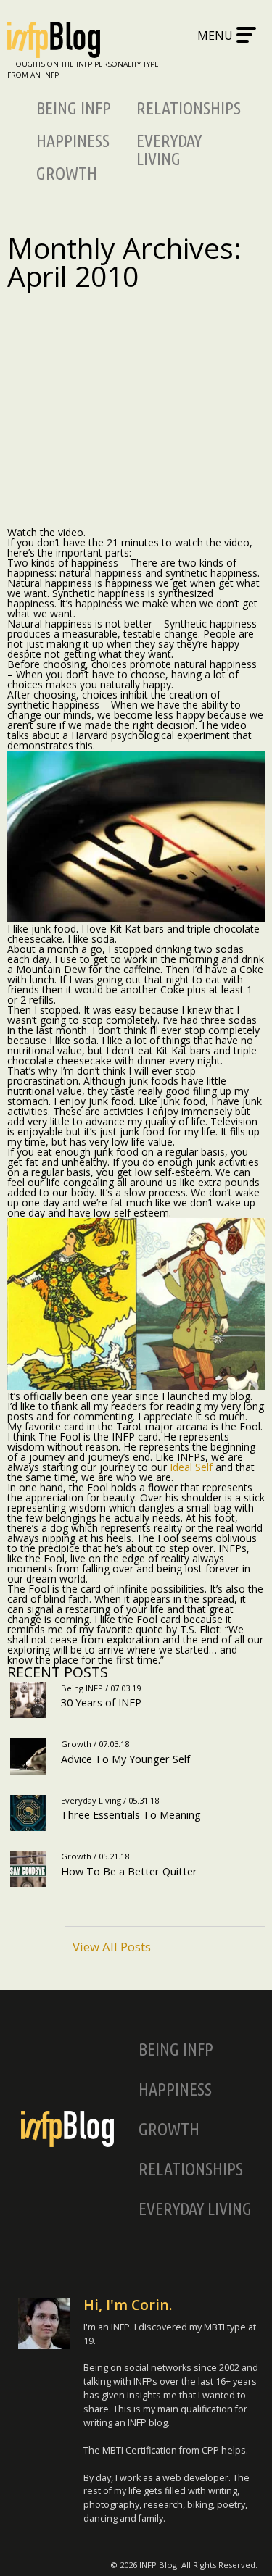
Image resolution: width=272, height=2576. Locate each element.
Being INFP (74, 108)
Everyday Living (169, 150)
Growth (67, 174)
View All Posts (112, 1946)
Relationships (189, 108)
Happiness (73, 141)
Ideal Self (191, 1467)
